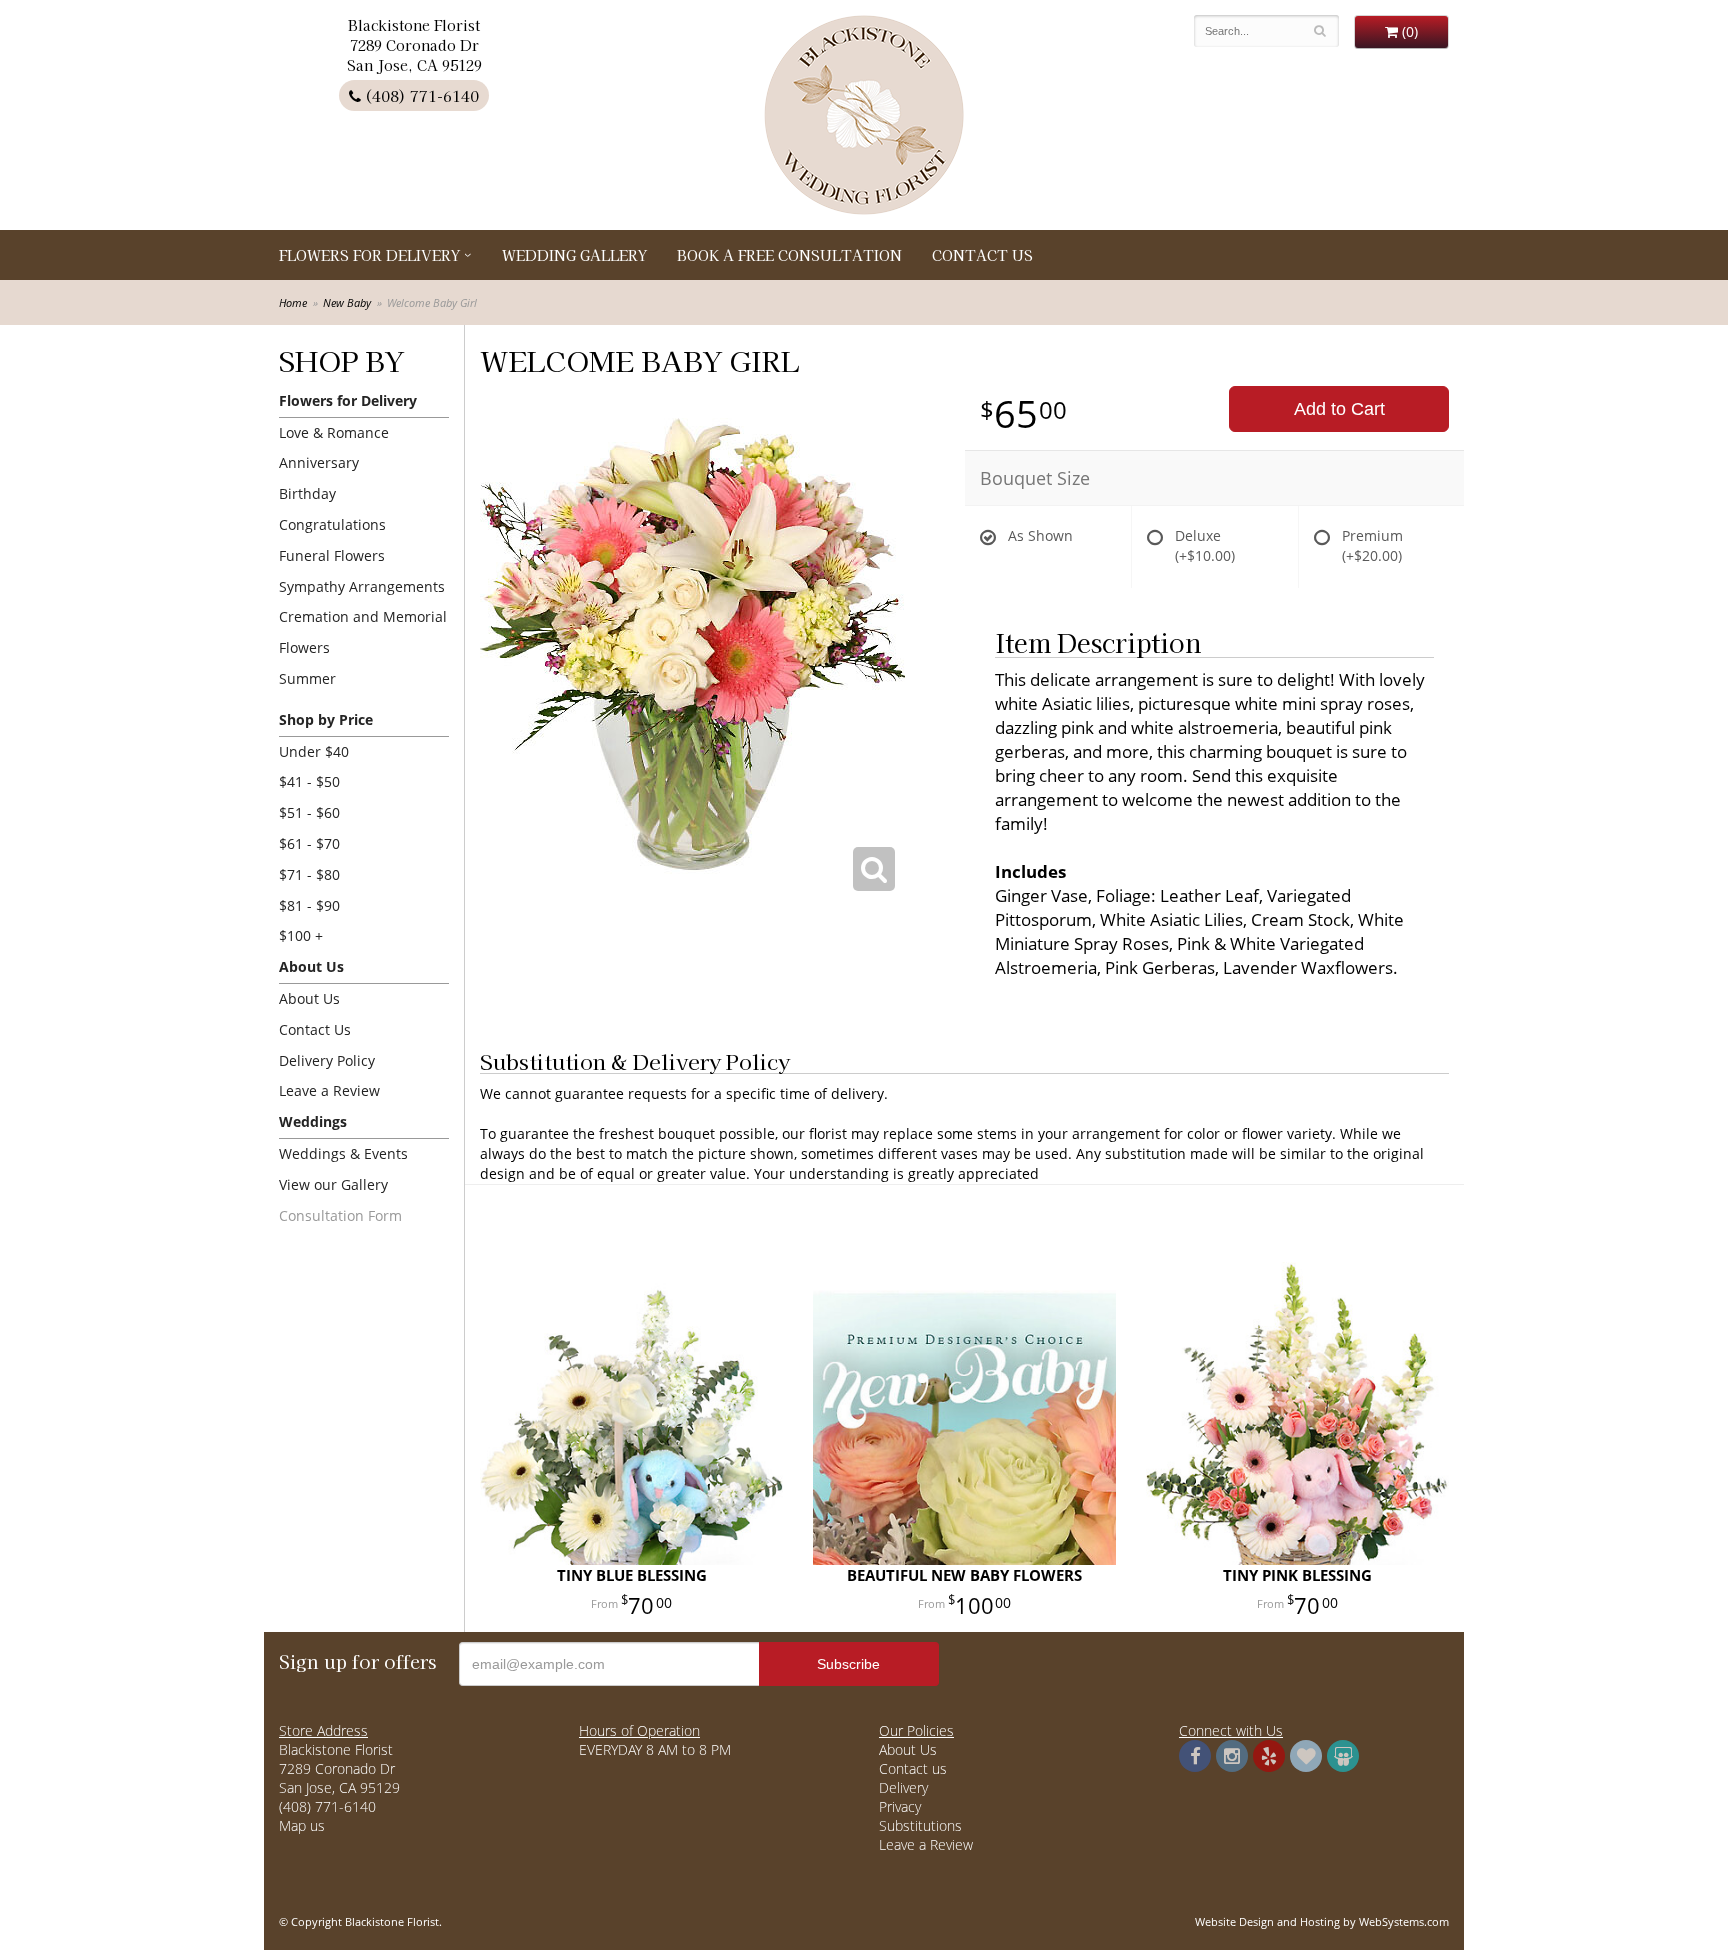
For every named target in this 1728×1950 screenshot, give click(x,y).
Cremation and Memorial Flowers (363, 632)
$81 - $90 (309, 905)
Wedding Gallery (574, 255)
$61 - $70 (309, 843)
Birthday (307, 493)
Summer (307, 678)
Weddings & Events (343, 1153)
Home (293, 302)
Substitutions (920, 1825)
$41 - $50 (309, 781)
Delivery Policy (327, 1060)
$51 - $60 (309, 812)
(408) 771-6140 (420, 95)
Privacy (900, 1806)
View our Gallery (333, 1184)
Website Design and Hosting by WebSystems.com (1322, 1921)
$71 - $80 (309, 874)
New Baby (347, 302)
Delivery (903, 1787)
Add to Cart (1339, 409)
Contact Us (982, 255)
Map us (302, 1825)
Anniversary (319, 462)
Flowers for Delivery (369, 255)
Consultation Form (340, 1215)
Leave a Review (329, 1090)
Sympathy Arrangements (362, 586)
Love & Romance (334, 432)
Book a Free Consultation (789, 255)
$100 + (301, 935)
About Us (309, 998)
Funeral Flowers (332, 555)
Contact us (913, 1768)
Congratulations (332, 524)
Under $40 (314, 751)
